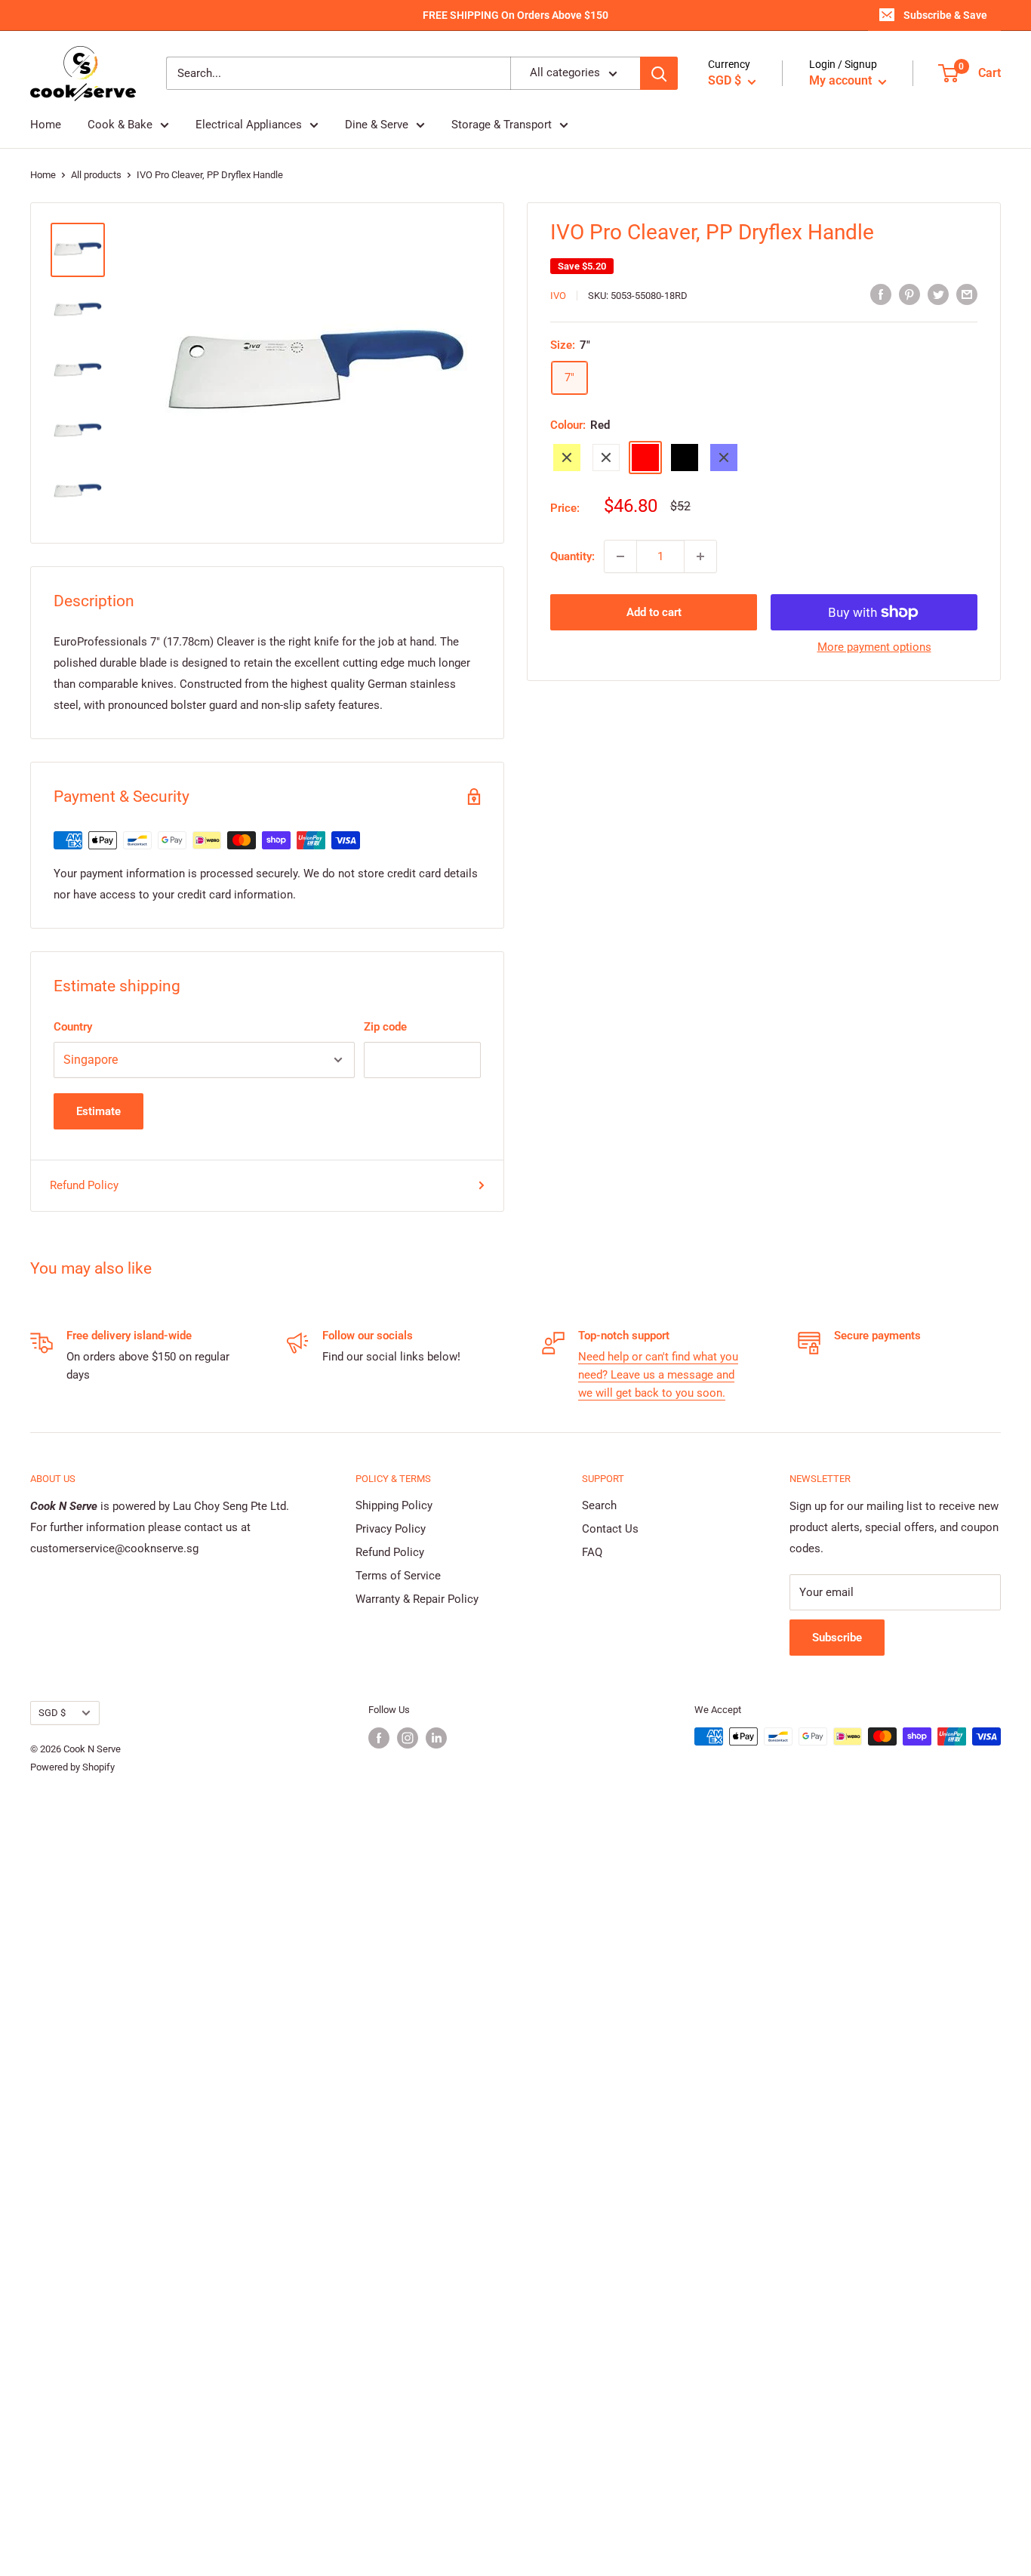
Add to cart (654, 612)
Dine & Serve (377, 125)
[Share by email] (967, 294)
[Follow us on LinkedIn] (436, 1738)
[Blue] (724, 458)
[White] (606, 458)
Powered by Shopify (72, 1767)
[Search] (659, 74)
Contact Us (610, 1529)
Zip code (385, 1027)
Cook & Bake (120, 125)
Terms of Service (398, 1576)
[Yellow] (567, 458)
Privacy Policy (391, 1529)
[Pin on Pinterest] (909, 294)
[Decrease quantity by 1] (620, 556)
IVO (558, 296)
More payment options (874, 647)
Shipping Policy (394, 1505)
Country (73, 1027)
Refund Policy (84, 1185)
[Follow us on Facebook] (379, 1738)
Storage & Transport (502, 125)
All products (96, 175)
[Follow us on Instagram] (408, 1738)
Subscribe (837, 1638)
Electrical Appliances (249, 125)
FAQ (592, 1552)
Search (599, 1505)
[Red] (645, 458)
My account (842, 81)
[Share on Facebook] (881, 294)
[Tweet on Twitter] (938, 294)
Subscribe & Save (945, 15)
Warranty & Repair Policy (417, 1599)
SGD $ (52, 1713)
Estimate (98, 1111)
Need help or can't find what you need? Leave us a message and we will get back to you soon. (658, 1375)
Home (46, 125)
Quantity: (572, 556)
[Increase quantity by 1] (700, 556)
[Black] (685, 458)
